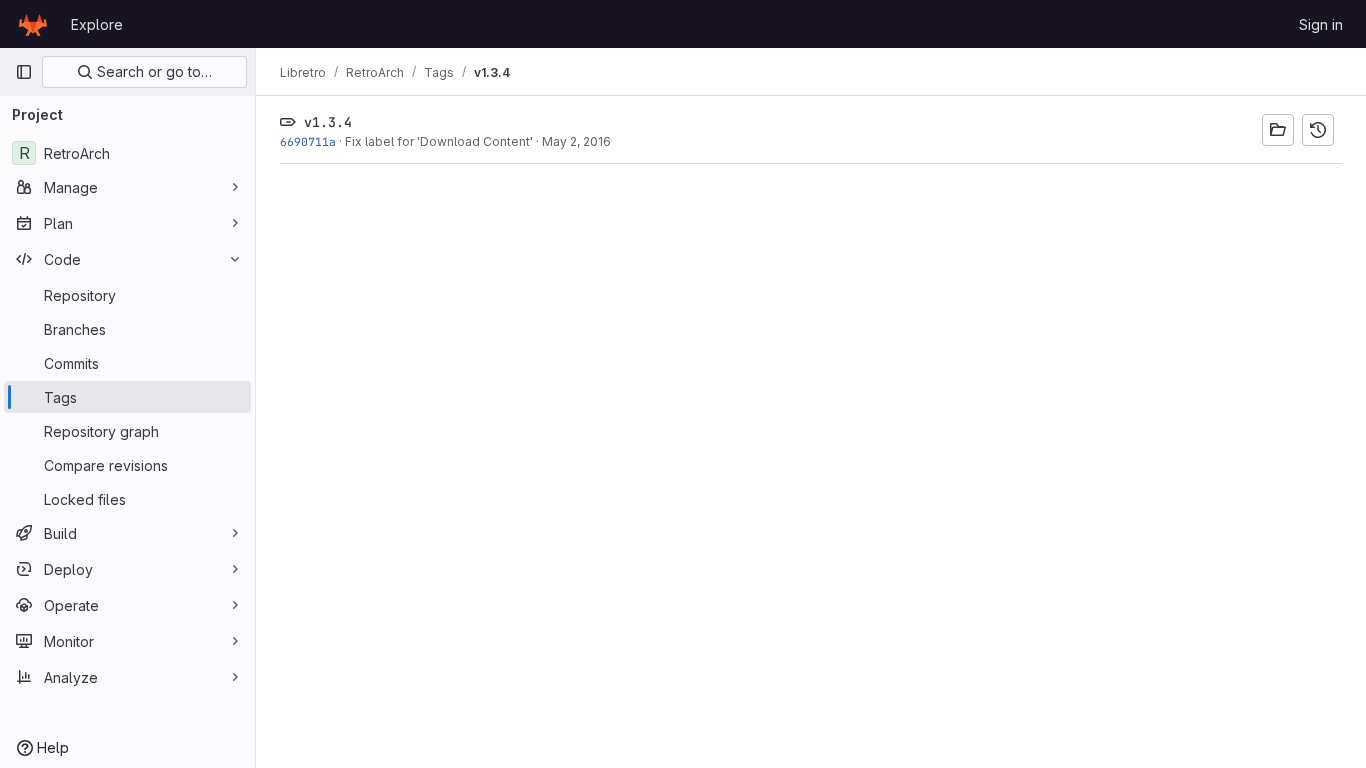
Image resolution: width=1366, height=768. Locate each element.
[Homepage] (33, 24)
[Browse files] (1278, 130)
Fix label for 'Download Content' (439, 141)
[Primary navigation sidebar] (24, 72)
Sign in (1321, 24)
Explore (97, 24)
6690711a (308, 141)
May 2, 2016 (576, 141)
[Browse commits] (1318, 130)
